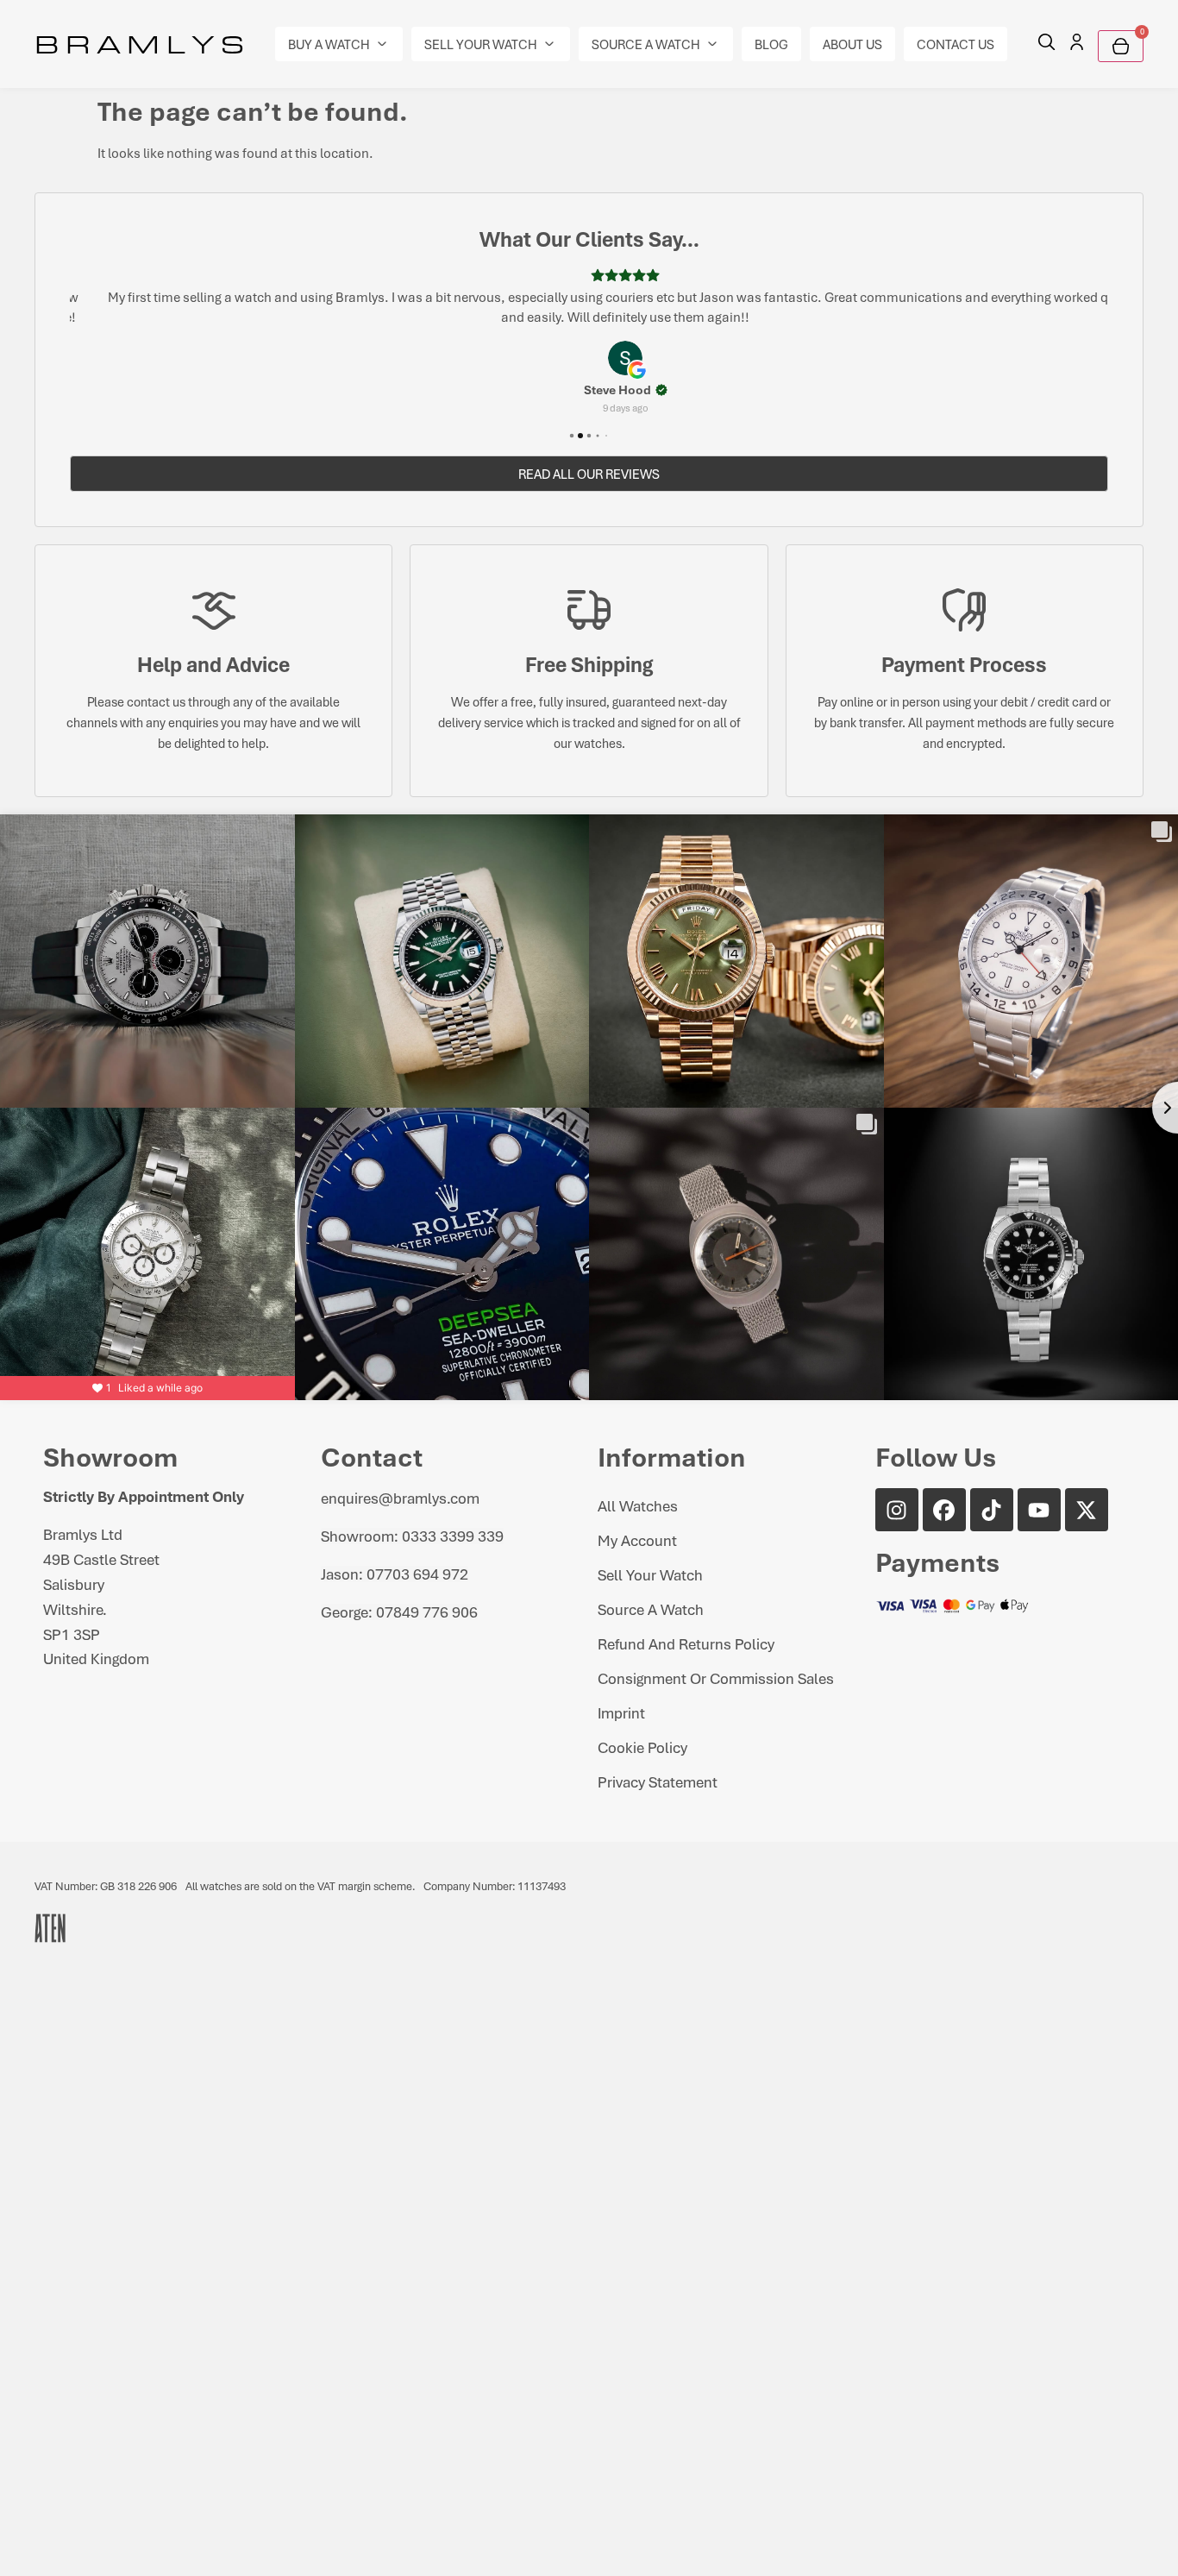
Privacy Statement (658, 1781)
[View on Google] (589, 358)
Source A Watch (651, 1609)
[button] (339, 44)
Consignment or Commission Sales (716, 1678)
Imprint (621, 1712)
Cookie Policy (642, 1747)
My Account (637, 1540)
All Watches (638, 1505)
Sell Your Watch (650, 1574)
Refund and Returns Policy (686, 1643)
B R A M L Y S (139, 43)
